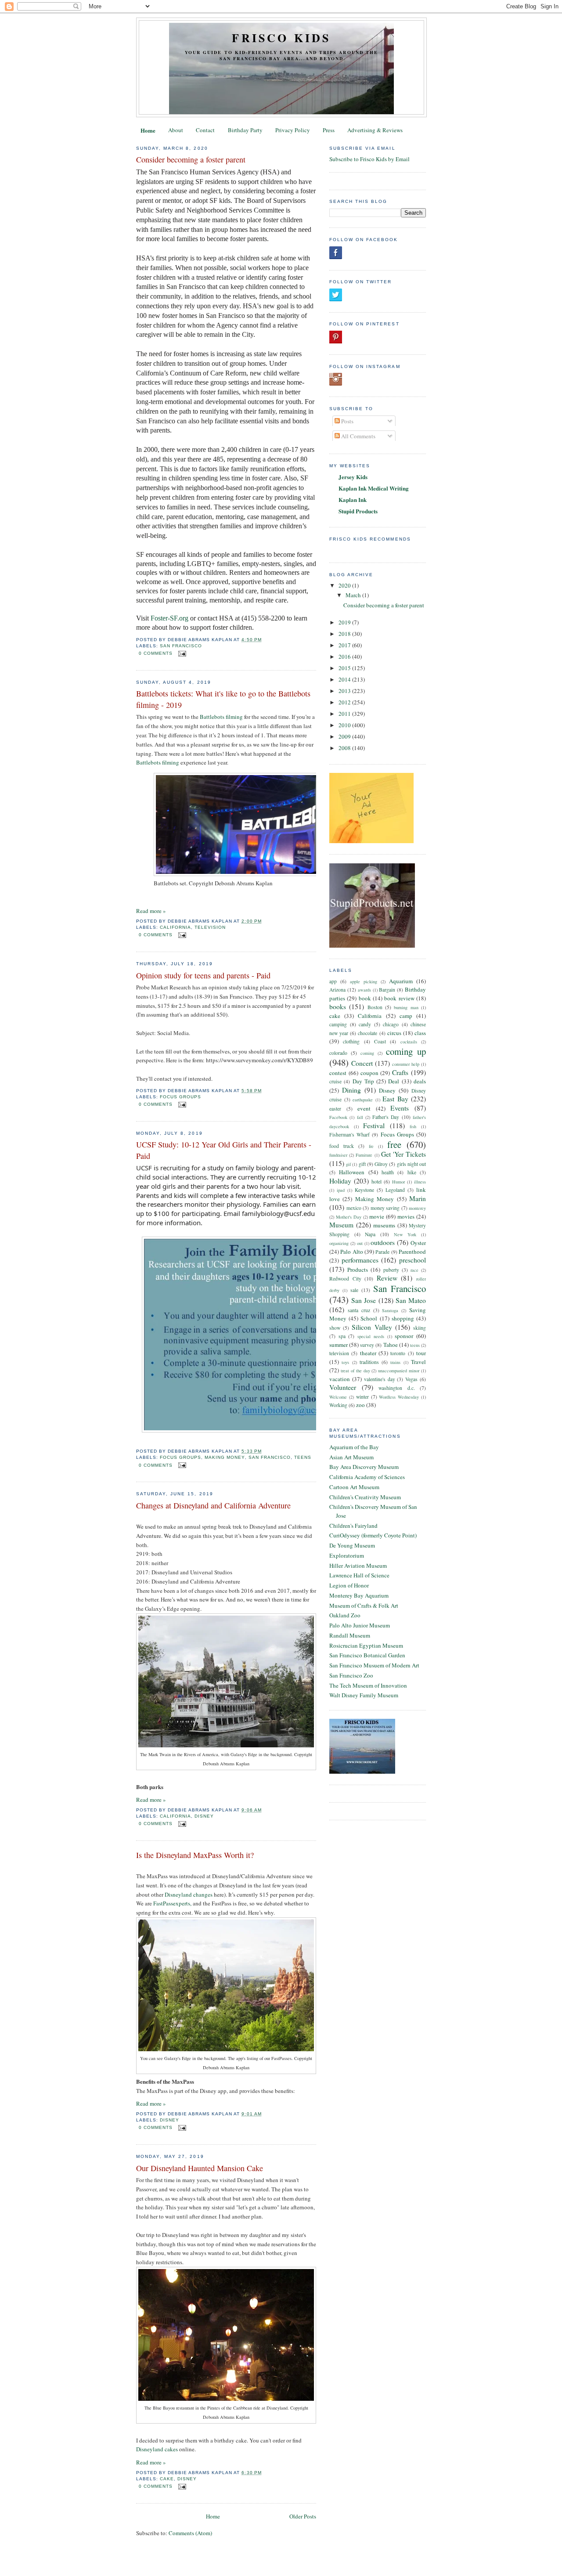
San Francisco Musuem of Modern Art (374, 1665)
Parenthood (412, 1252)
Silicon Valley (372, 1327)
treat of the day (355, 1371)
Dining (351, 1090)
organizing (339, 1243)
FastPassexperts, (172, 1903)
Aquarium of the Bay (354, 1447)
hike (412, 1172)
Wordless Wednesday (399, 1397)
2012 (345, 702)
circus (394, 1033)
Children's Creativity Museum (365, 1497)
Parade (382, 1252)
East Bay (395, 1099)
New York (405, 1234)
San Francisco (181, 646)
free (394, 1144)
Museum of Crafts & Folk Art (364, 1605)
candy (365, 1024)
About (176, 130)
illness (420, 1182)
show (335, 1328)
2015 (345, 668)
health (388, 1172)
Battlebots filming (221, 717)
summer (339, 1345)
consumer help (406, 1064)
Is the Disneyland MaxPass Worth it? (195, 1855)
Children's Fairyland (353, 1526)
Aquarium (401, 981)
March (354, 595)
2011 (345, 714)
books (338, 1007)
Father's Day (386, 1117)
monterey (417, 1208)
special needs (371, 1336)
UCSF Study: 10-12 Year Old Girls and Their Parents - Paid (224, 1150)
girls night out (411, 1164)
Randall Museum (350, 1635)
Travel (418, 1362)
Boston (375, 1007)
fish (413, 1126)
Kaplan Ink (353, 500)
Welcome (338, 1397)
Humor (398, 1182)
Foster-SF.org (169, 618)
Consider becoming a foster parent (191, 159)
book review (399, 998)
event (364, 1108)
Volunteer (343, 1387)
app (333, 981)
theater (368, 1353)
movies (406, 1216)
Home (148, 130)
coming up (406, 1051)
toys (345, 1362)
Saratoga (390, 1310)
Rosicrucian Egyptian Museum (366, 1645)
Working (338, 1405)
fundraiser (338, 1155)
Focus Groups (180, 1097)
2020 (345, 585)
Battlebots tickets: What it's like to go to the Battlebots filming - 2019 (223, 699)
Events (400, 1108)
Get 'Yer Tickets (403, 1154)
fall (360, 1117)
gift (362, 1164)
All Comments (358, 436)
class (420, 1033)
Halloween (352, 1172)
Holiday (340, 1181)
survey (367, 1345)
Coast (380, 1041)
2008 (345, 748)
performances (360, 1260)
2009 (345, 736)
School (369, 1318)
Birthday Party (245, 130)
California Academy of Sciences (367, 1477)
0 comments (156, 653)
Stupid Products (358, 511)
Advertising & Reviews (375, 130)
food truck (342, 1146)
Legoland (395, 1190)
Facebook (338, 1117)
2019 (345, 622)
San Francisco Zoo (351, 1675)
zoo (360, 1405)
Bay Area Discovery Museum (364, 1467)
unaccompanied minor (399, 1371)
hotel (376, 1182)
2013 (345, 691)
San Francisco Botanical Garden (367, 1655)
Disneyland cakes (157, 2449)
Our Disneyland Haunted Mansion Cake (200, 2168)
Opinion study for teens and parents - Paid (203, 975)
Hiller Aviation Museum (358, 1566)
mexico (354, 1208)
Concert (362, 1063)
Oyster (418, 1243)
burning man (406, 1007)
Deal (394, 1081)
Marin (418, 1198)
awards (364, 990)
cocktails (409, 1042)
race (414, 1270)
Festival (374, 1126)
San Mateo (411, 1300)
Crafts (400, 1072)
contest (338, 1073)
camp (406, 1016)
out (360, 1243)
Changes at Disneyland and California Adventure (213, 1505)
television (210, 927)
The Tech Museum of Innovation (368, 1685)
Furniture (364, 1155)
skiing (420, 1328)
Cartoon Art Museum (354, 1487)
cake (167, 2479)
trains (395, 1362)
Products (358, 1270)
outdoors (383, 1242)
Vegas (411, 1379)
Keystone (364, 1190)
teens (303, 1457)
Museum (341, 1225)
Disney (204, 1816)
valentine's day (380, 1379)
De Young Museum (352, 1545)
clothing (351, 1041)
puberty (391, 1270)
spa (342, 1336)
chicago (391, 1024)
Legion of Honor (349, 1585)
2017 (345, 645)
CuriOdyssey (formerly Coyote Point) (373, 1535)
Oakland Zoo (345, 1615)
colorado (338, 1053)
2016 (345, 657)
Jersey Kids (353, 477)
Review (387, 1278)
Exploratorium (347, 1555)
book (365, 998)
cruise (335, 1081)
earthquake (363, 1100)
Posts (347, 421)
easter (335, 1109)
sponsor (404, 1336)
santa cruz (359, 1310)
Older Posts (303, 2516)
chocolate (367, 1033)
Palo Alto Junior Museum (360, 1625)
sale (354, 1290)
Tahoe (391, 1345)
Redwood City (345, 1279)
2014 (345, 679)
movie (377, 1216)
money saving (385, 1208)
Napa (370, 1234)
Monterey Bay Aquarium (359, 1595)
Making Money (225, 1457)
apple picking (364, 981)
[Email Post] (181, 653)
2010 (345, 725)
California (175, 927)
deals (420, 1081)
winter (362, 1397)
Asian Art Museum (351, 1457)
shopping (403, 1318)
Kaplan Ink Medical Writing (374, 488)
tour (421, 1353)
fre (371, 1146)
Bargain (387, 990)
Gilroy (381, 1164)
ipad (341, 1190)
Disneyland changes (189, 1894)
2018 (345, 634)
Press (329, 130)
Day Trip (363, 1081)
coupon (369, 1073)
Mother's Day (349, 1217)
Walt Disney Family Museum (364, 1695)
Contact (205, 130)
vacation (340, 1379)
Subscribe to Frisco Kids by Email (369, 159)
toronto (398, 1353)
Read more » (151, 911)
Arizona (337, 990)
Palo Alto (351, 1252)
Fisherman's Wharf (349, 1135)
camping (338, 1024)
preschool (412, 1260)
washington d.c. (397, 1388)
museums (384, 1225)
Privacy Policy (293, 130)
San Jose (364, 1300)
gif (348, 1164)
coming (367, 1053)
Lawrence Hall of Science (359, 1575)
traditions (369, 1362)
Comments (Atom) (190, 2533)
